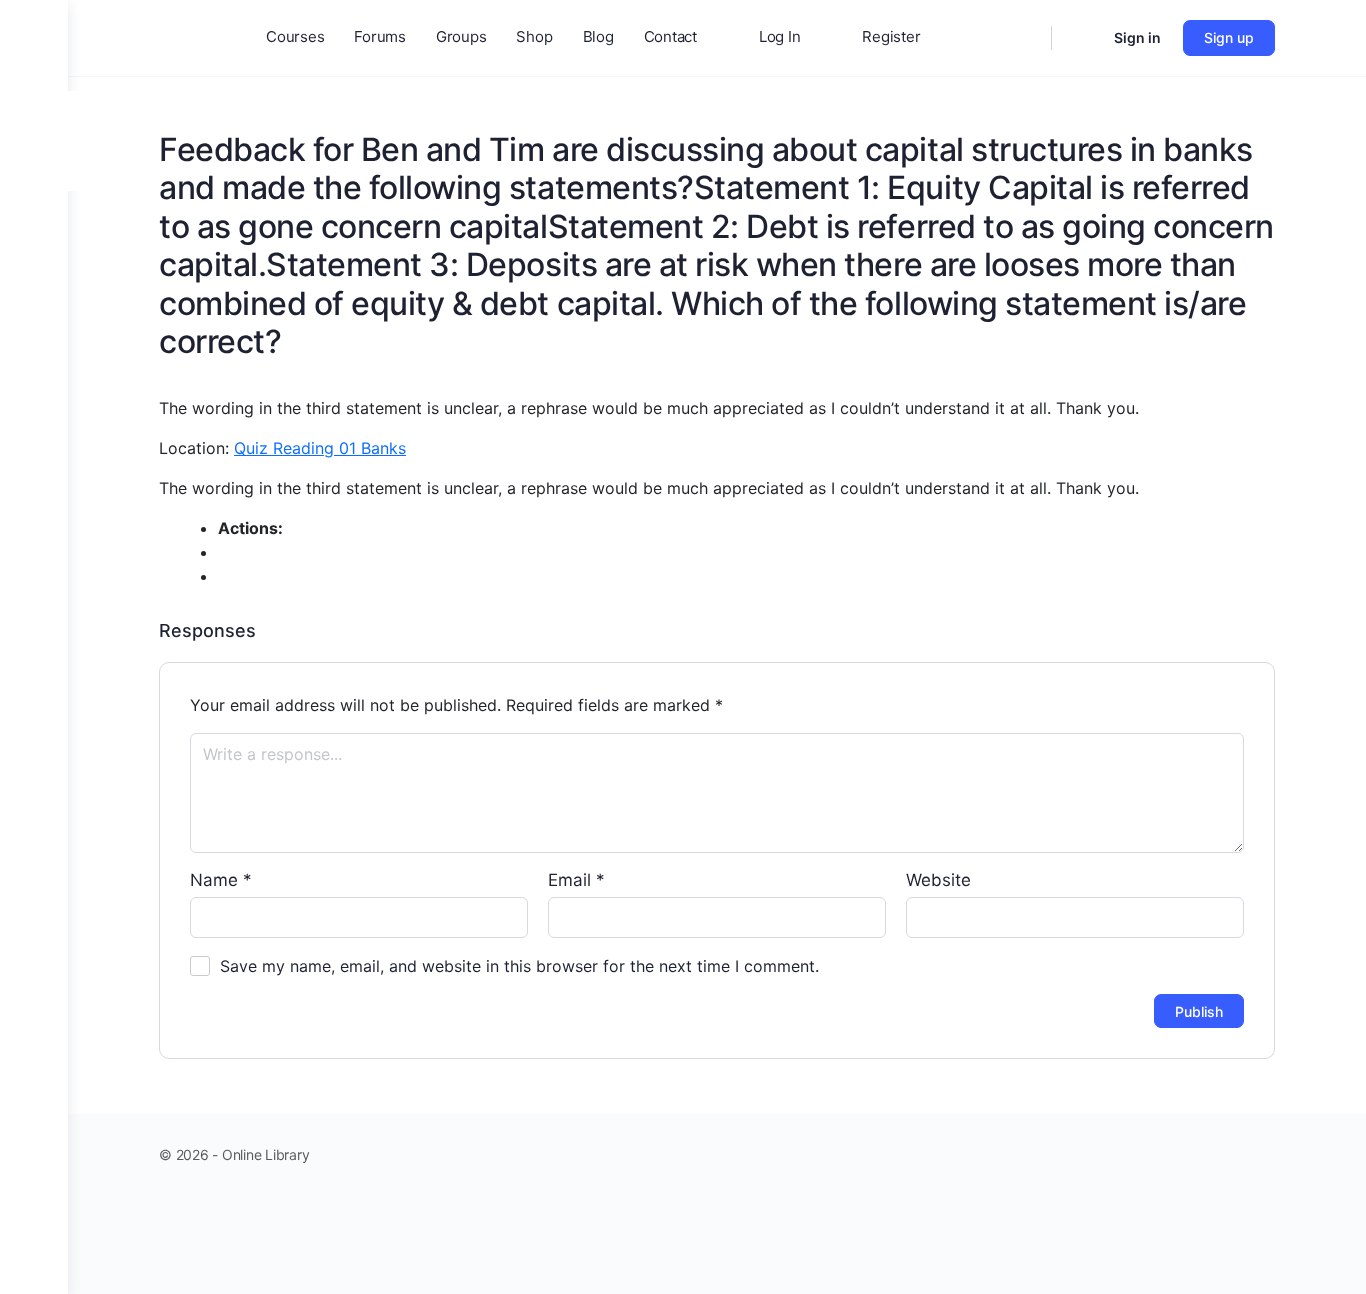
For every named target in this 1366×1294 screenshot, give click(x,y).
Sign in (1137, 37)
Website (938, 880)
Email (576, 880)
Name (221, 880)
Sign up (1229, 37)
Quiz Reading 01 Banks (320, 448)
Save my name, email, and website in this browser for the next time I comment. (519, 966)
